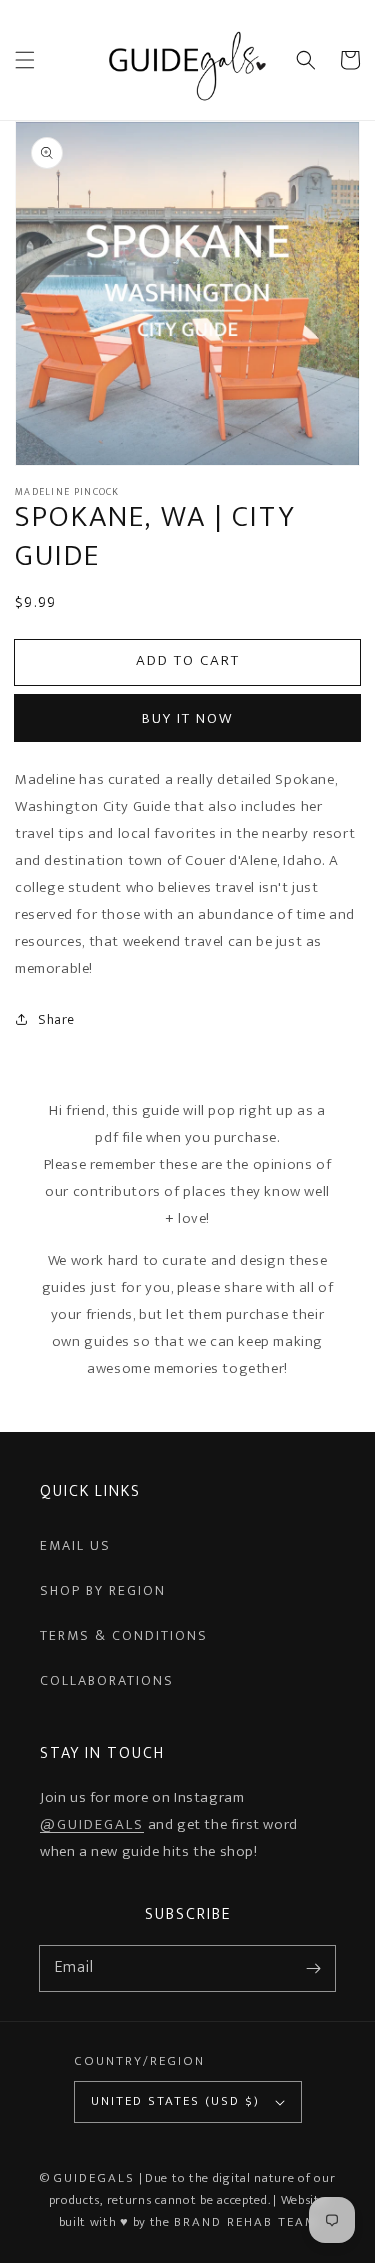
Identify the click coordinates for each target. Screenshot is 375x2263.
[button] (25, 60)
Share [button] (56, 1019)
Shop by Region (103, 1590)
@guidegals (92, 1824)
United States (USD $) (175, 2101)
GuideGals (94, 2178)
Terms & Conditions (124, 1635)
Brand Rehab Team (245, 2222)
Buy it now (187, 718)
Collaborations (107, 1680)
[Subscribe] (313, 1968)
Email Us (75, 1545)
